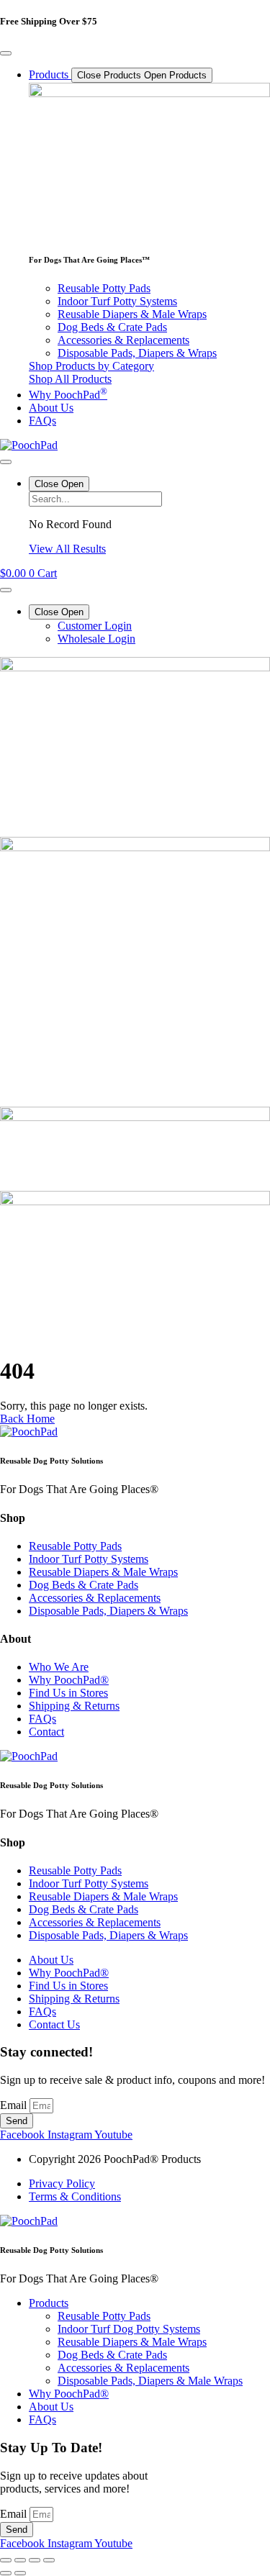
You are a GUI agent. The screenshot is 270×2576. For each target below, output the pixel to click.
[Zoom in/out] (6, 2560)
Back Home (27, 1419)
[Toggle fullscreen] (20, 2560)
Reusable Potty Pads (104, 2316)
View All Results (67, 549)
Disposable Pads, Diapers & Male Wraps (150, 2381)
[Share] (35, 2560)
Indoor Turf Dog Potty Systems (129, 2329)
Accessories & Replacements (123, 2368)
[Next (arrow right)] (20, 2573)
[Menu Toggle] (6, 53)
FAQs (42, 2419)
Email (15, 2105)
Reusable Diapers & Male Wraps (132, 2342)
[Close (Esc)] (49, 2560)
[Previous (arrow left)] (6, 2573)
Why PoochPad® (69, 2394)
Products (49, 2303)
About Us (51, 2407)
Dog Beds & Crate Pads (112, 2355)
